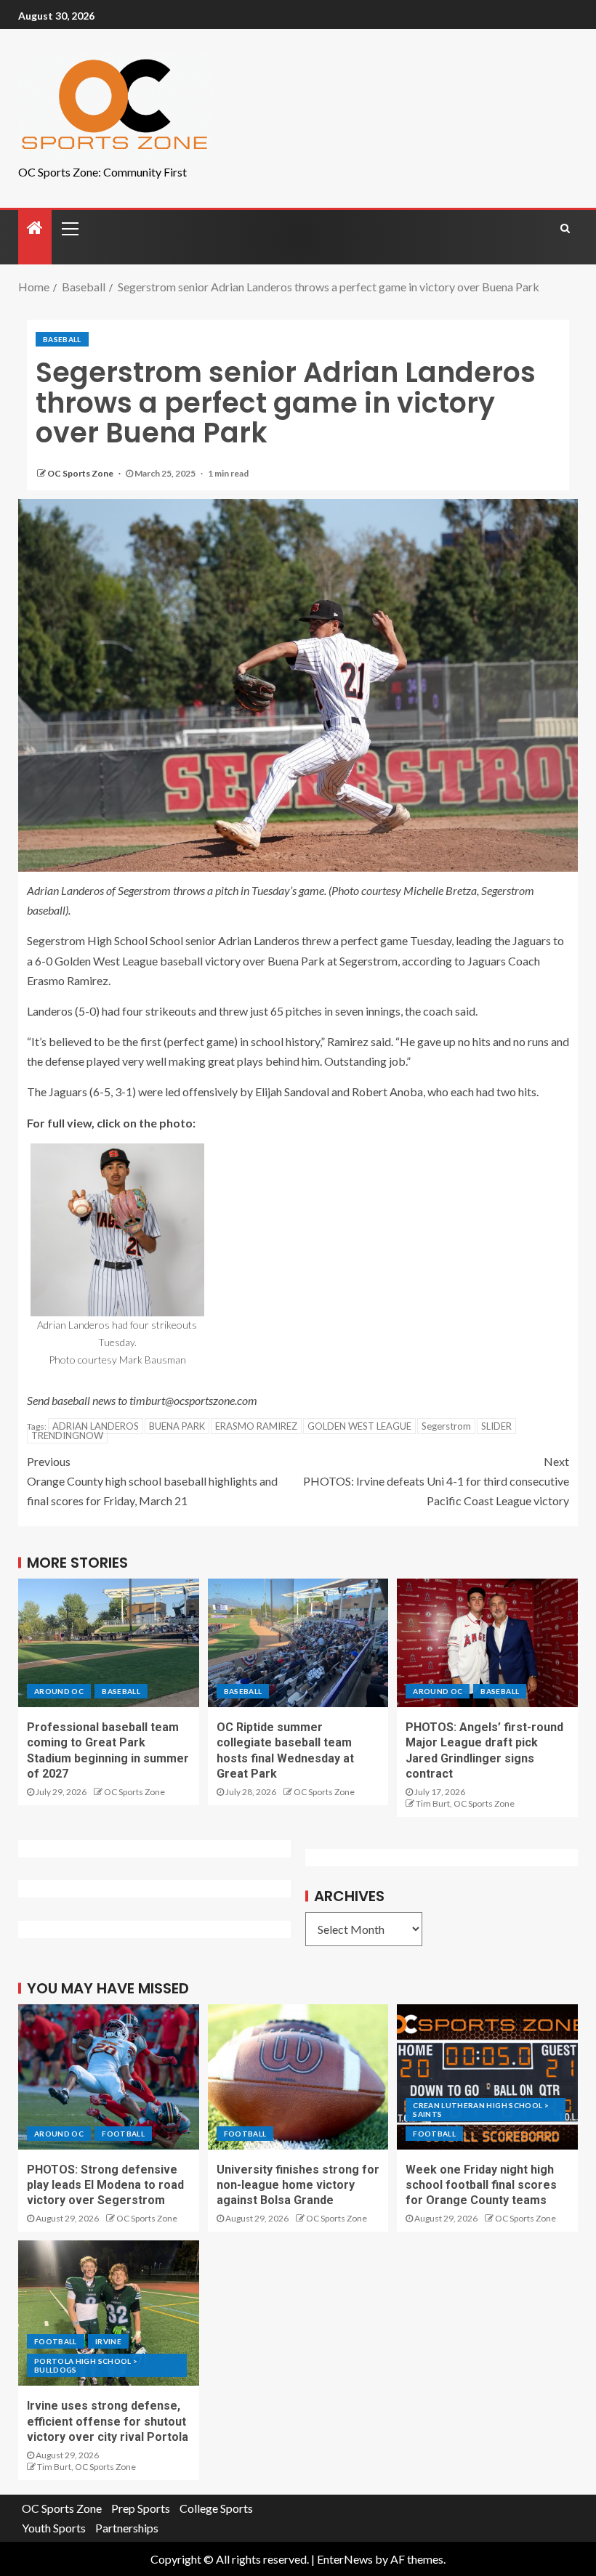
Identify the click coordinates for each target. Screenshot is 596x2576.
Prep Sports (141, 2508)
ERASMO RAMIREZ (256, 1426)
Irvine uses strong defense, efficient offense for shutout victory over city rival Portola (108, 2421)
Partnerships (127, 2528)
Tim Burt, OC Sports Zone (465, 1803)
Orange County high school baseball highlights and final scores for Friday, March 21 (152, 1481)
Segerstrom (446, 1426)
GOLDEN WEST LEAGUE (359, 1426)
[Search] (565, 228)
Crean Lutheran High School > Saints (481, 2110)
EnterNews (345, 2559)
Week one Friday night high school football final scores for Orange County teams (481, 2185)
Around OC (59, 1691)
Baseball (62, 339)
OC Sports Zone (81, 473)
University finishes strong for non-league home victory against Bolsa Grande (298, 2185)
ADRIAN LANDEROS (96, 1426)
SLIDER (496, 1426)
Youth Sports (54, 2528)
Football (123, 2134)
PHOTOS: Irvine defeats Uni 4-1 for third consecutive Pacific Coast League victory (436, 1481)
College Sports (216, 2508)
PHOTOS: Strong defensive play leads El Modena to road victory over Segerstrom (105, 2185)
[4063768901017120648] (117, 1230)
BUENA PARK (177, 1426)
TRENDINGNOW (67, 1435)
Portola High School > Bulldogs (86, 2365)
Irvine (108, 2341)
